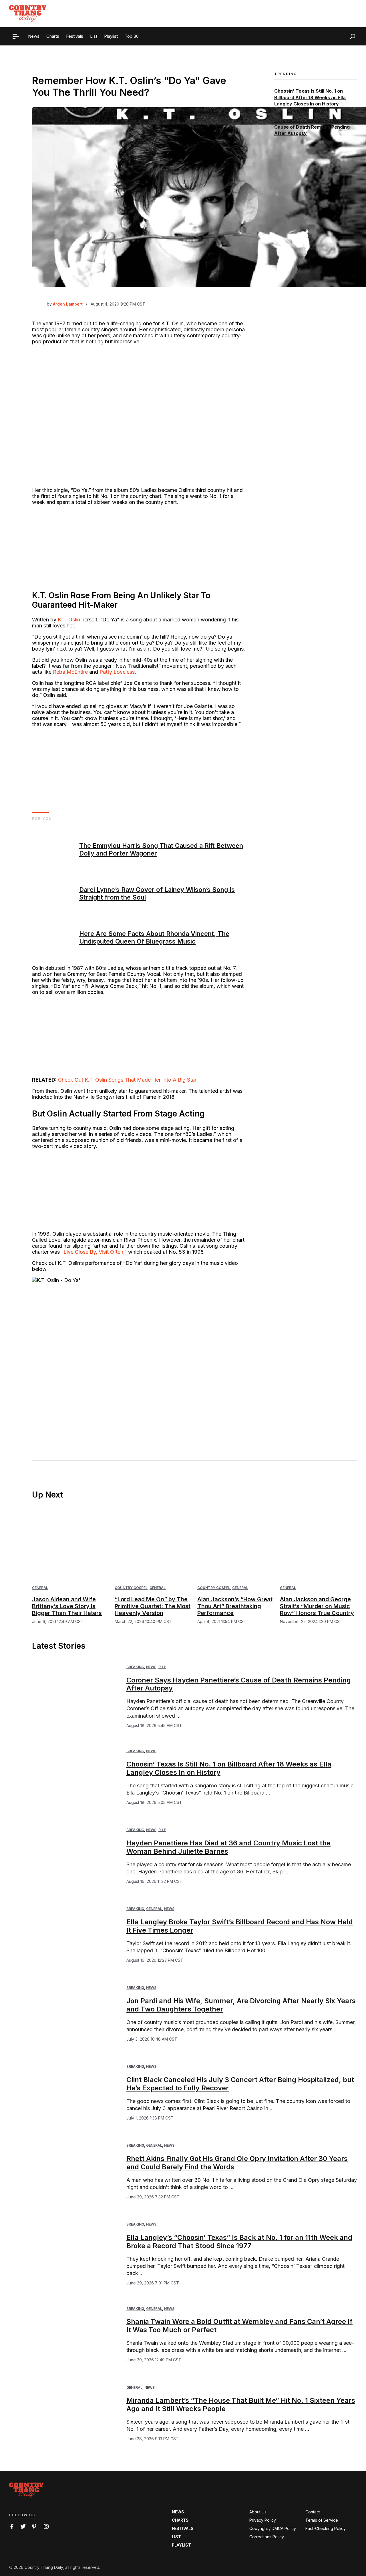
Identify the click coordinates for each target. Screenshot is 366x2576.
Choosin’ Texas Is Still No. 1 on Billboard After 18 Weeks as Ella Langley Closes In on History (310, 98)
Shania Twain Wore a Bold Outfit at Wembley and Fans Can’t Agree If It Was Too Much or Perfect (239, 2326)
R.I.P (162, 1667)
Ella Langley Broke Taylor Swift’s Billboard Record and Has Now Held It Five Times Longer (240, 1926)
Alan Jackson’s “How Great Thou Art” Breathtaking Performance (235, 1606)
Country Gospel (131, 1588)
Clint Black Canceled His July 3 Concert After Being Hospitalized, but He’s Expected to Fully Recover (240, 2084)
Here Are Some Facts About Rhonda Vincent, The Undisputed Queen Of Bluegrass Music (154, 937)
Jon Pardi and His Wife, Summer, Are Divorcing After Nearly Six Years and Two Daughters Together (241, 2005)
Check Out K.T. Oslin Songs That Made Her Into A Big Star (127, 1080)
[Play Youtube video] (139, 1357)
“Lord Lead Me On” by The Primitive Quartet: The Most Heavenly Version (153, 1606)
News (151, 1667)
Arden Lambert (68, 304)
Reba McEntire (70, 672)
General (40, 1588)
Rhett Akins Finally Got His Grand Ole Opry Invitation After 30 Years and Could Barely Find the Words (237, 2163)
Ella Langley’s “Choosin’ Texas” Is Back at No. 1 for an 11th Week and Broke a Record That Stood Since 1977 (239, 2242)
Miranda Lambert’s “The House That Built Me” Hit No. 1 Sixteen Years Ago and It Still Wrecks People (241, 2404)
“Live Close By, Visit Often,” (94, 1252)
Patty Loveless (117, 672)
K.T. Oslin (69, 620)
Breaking (135, 1667)
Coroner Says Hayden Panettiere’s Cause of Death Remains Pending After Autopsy (314, 127)
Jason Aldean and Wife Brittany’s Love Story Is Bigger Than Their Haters (67, 1606)
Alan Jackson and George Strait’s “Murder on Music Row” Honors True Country (317, 1606)
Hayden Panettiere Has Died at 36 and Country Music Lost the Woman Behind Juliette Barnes (228, 1847)
